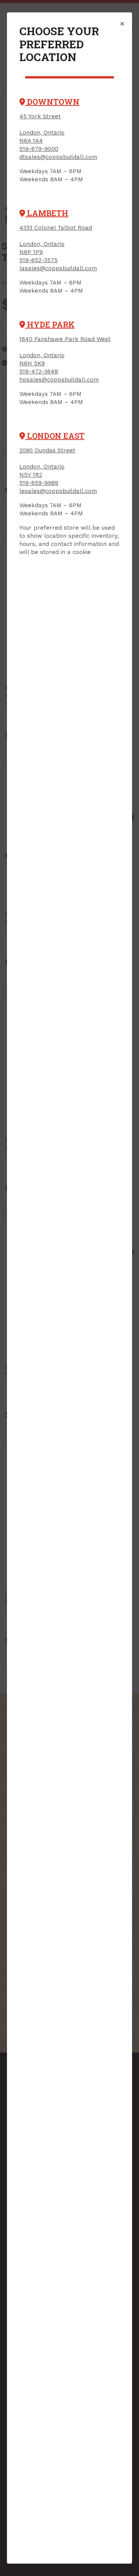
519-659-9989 (39, 483)
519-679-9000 (39, 149)
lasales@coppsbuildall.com (58, 268)
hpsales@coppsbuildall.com (59, 380)
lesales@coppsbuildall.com (58, 491)
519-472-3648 (39, 372)
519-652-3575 (38, 260)
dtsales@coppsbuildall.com (58, 157)
